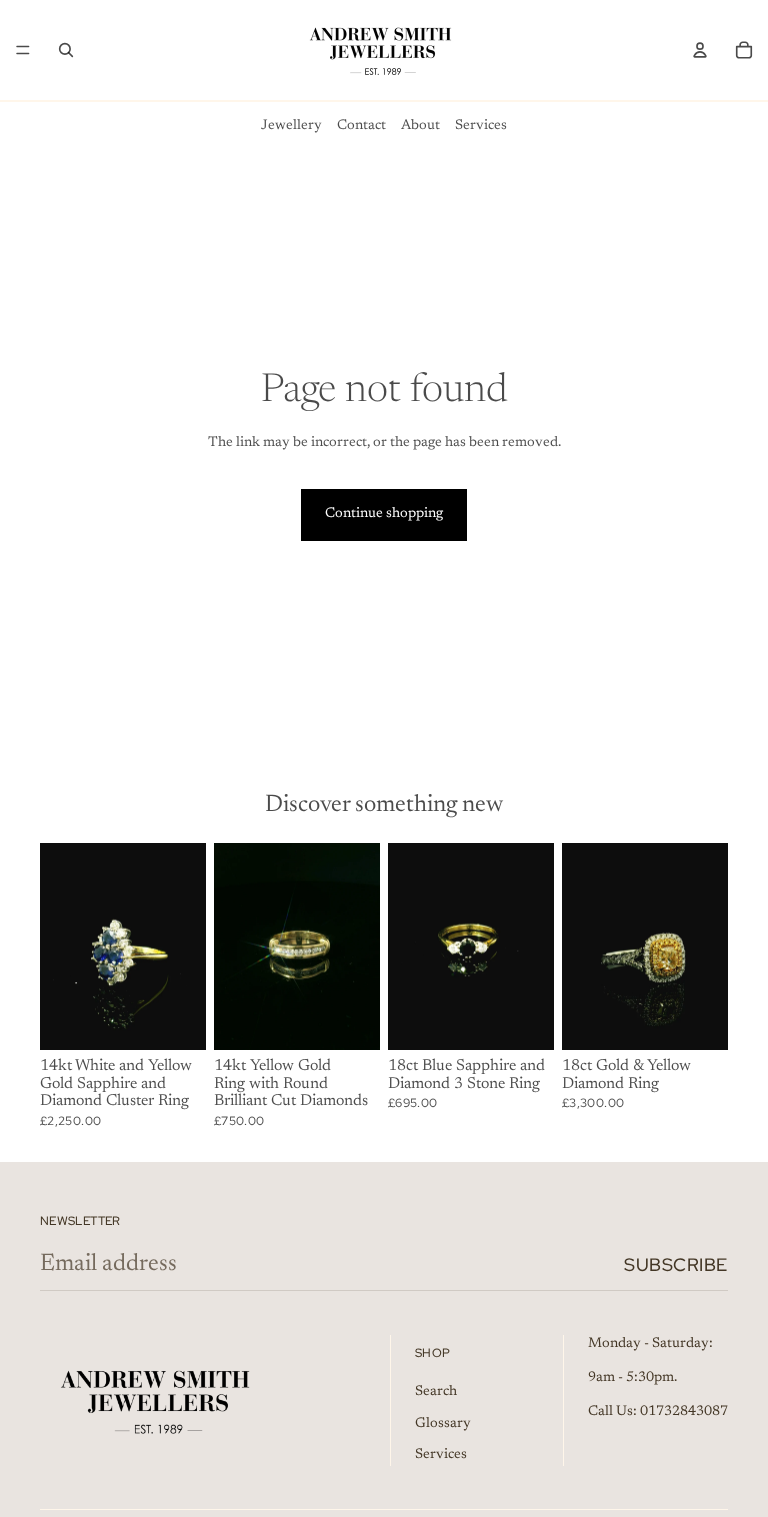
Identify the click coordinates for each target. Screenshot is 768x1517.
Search (436, 1391)
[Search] (66, 50)
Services (481, 126)
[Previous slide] (62, 947)
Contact (361, 126)
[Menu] (23, 50)
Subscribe (676, 1264)
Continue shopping (384, 514)
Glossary (443, 1423)
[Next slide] (184, 947)
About (420, 126)
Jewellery (291, 126)
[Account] (700, 50)
